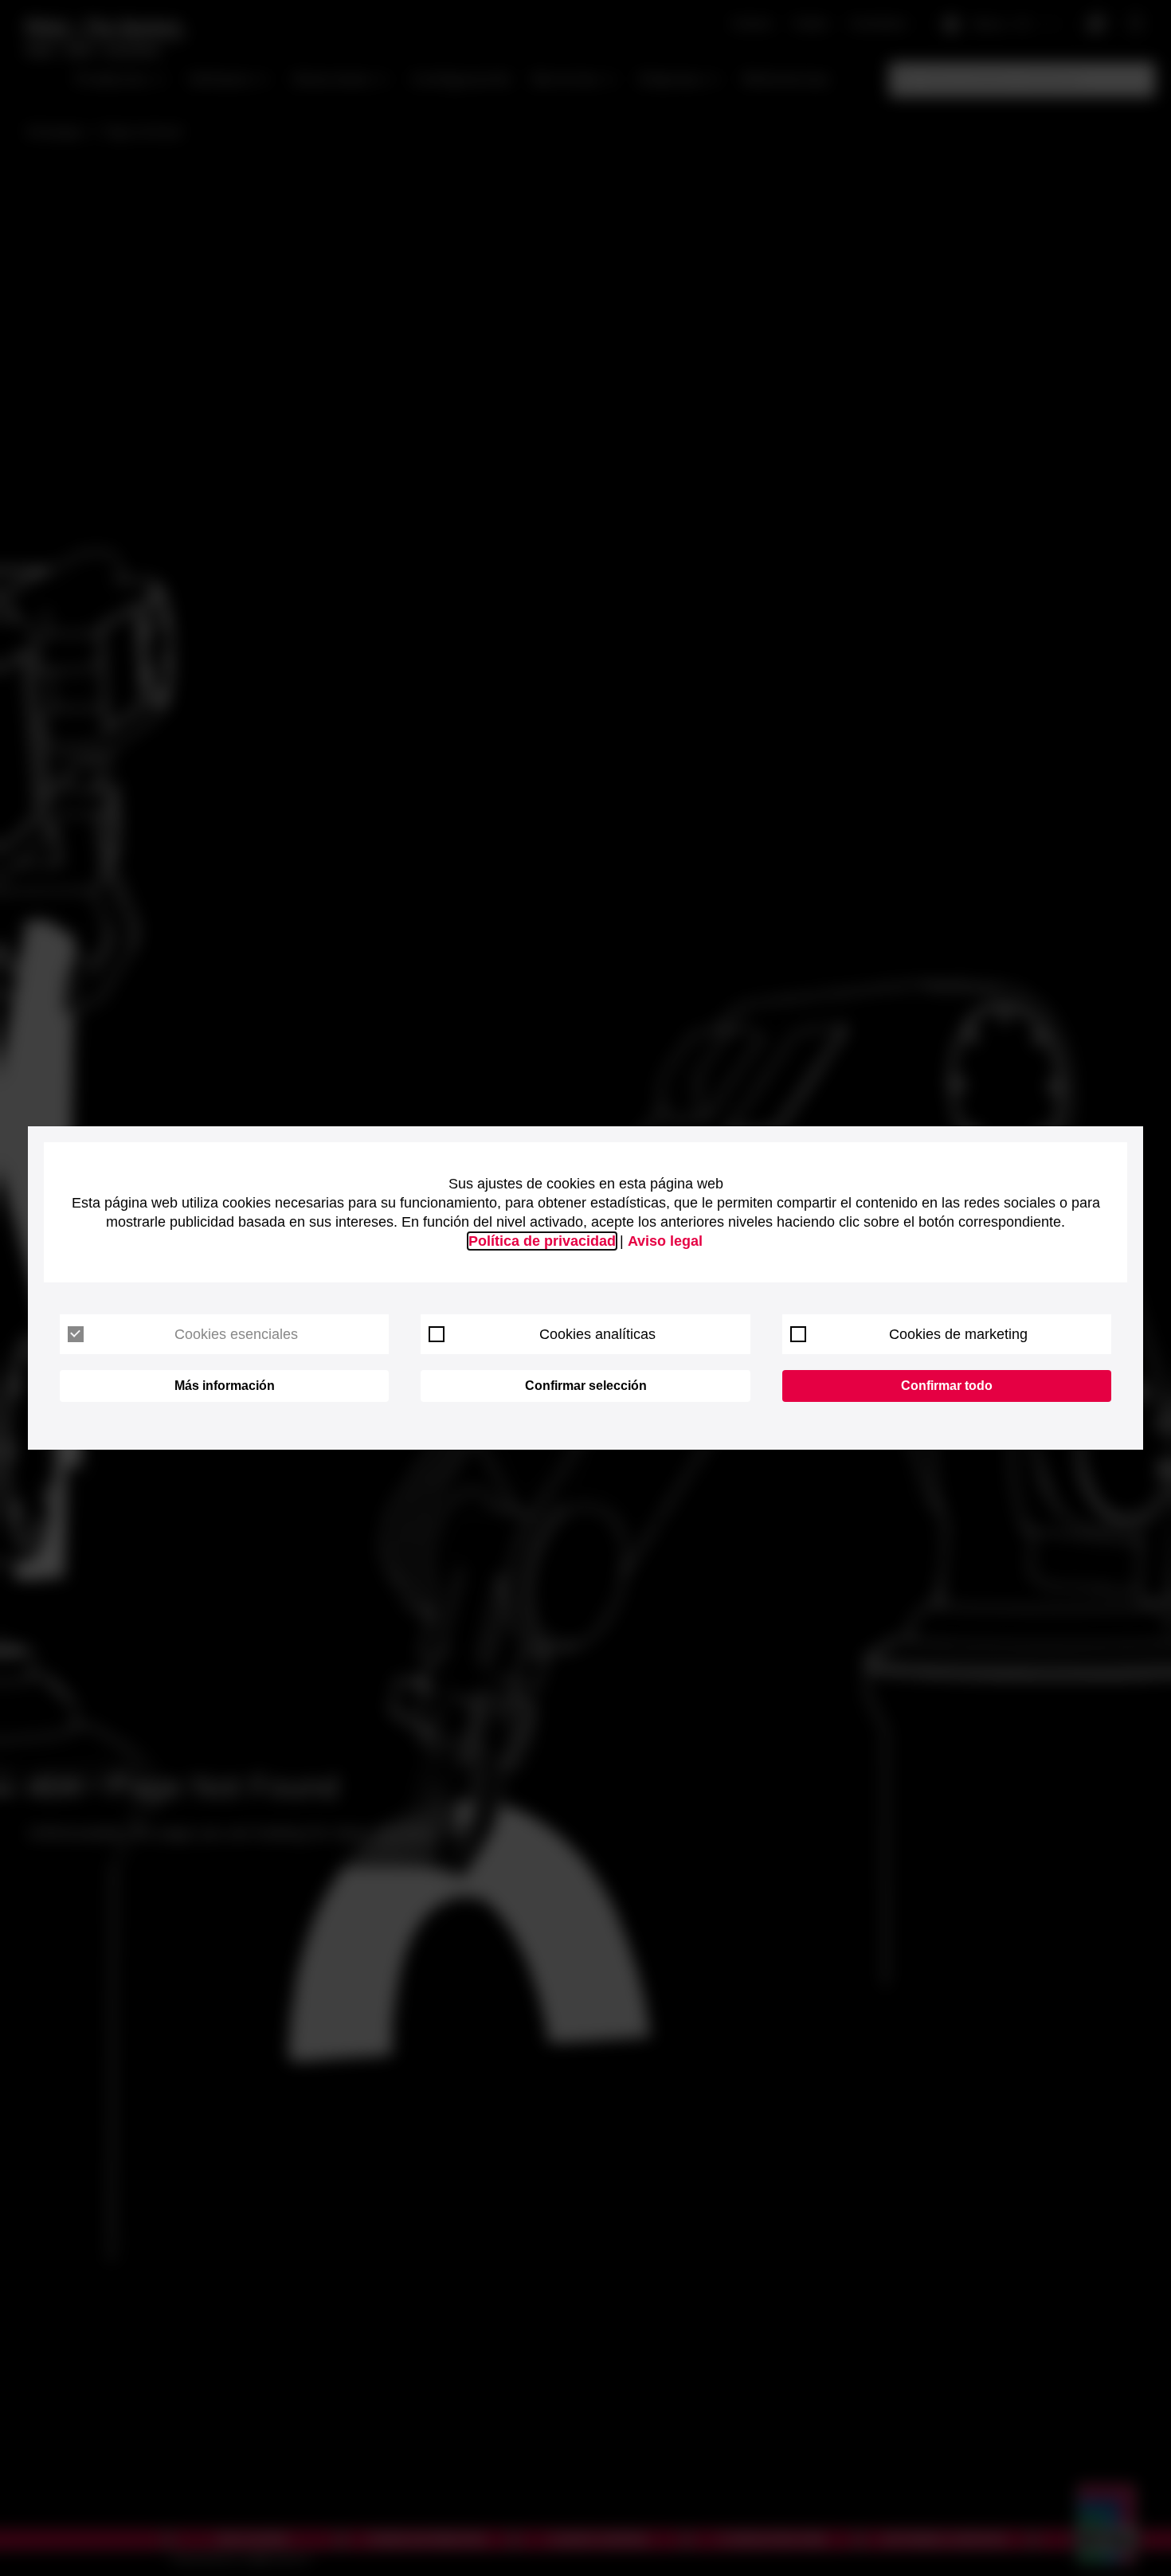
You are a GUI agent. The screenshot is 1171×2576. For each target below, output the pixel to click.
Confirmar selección (586, 1386)
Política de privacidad (542, 1241)
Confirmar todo (947, 1386)
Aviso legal (665, 1241)
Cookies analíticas (597, 1334)
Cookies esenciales (236, 1334)
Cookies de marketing (958, 1334)
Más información (225, 1386)
